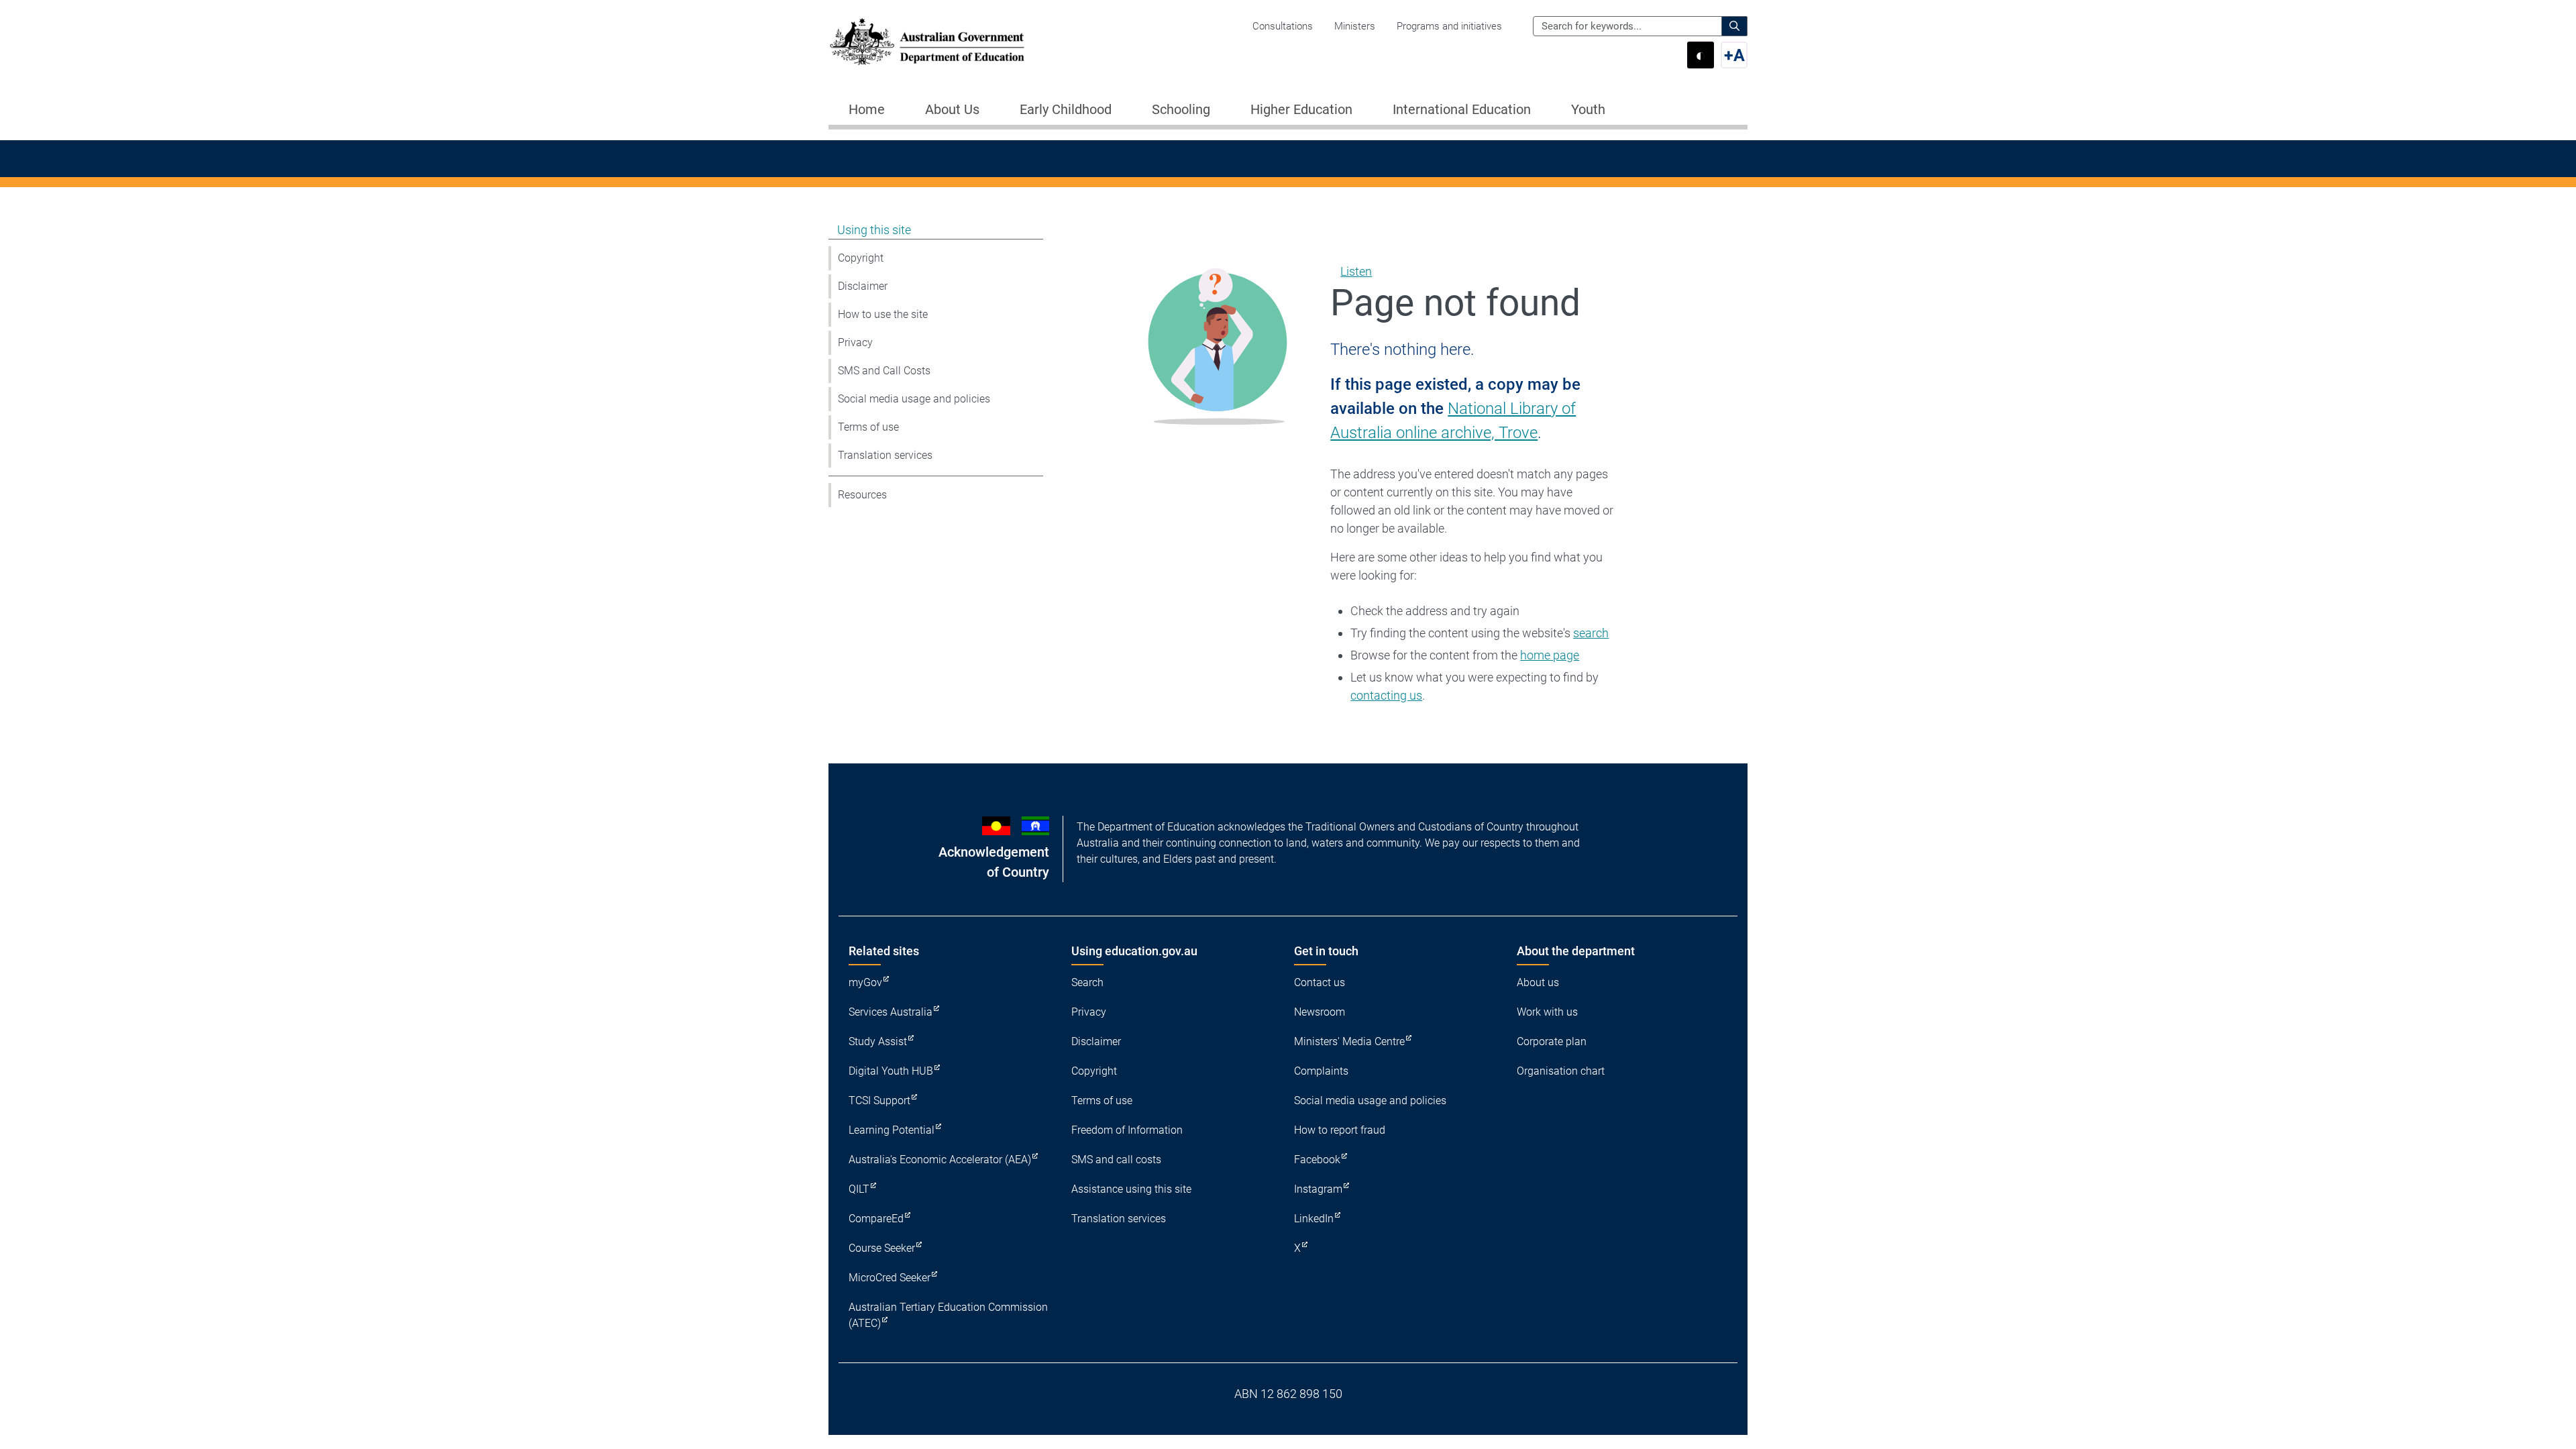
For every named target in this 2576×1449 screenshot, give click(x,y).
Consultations (1283, 26)
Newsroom (1320, 1012)
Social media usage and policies (914, 399)
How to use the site (883, 314)
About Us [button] (952, 109)
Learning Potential (892, 1130)
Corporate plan (1552, 1041)
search (1591, 633)
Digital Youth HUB (891, 1071)
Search (1087, 982)
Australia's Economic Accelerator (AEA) (940, 1160)
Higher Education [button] (1301, 109)
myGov (865, 982)
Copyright (861, 258)
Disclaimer (863, 286)
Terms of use (868, 427)
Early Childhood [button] (1066, 109)
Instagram (1318, 1189)
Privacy (855, 342)
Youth (1588, 109)
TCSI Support (879, 1101)
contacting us (1386, 695)
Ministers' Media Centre (1349, 1041)
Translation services (885, 455)
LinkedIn (1314, 1219)
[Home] (927, 42)
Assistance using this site (1131, 1189)
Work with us (1547, 1012)
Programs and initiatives (1449, 26)
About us (1538, 982)
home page (1550, 655)
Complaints (1321, 1071)
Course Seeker (882, 1248)
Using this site (874, 230)
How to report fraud (1340, 1130)
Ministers (1355, 26)
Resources (862, 495)
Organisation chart (1561, 1071)
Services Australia (891, 1012)
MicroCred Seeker (890, 1278)
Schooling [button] (1181, 109)
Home (867, 109)
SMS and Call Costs (884, 371)
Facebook (1317, 1160)
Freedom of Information (1127, 1130)
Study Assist (878, 1041)
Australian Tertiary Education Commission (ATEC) (948, 1315)
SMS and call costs (1116, 1160)
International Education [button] (1462, 109)
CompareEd (876, 1219)
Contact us (1320, 982)
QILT (859, 1189)
